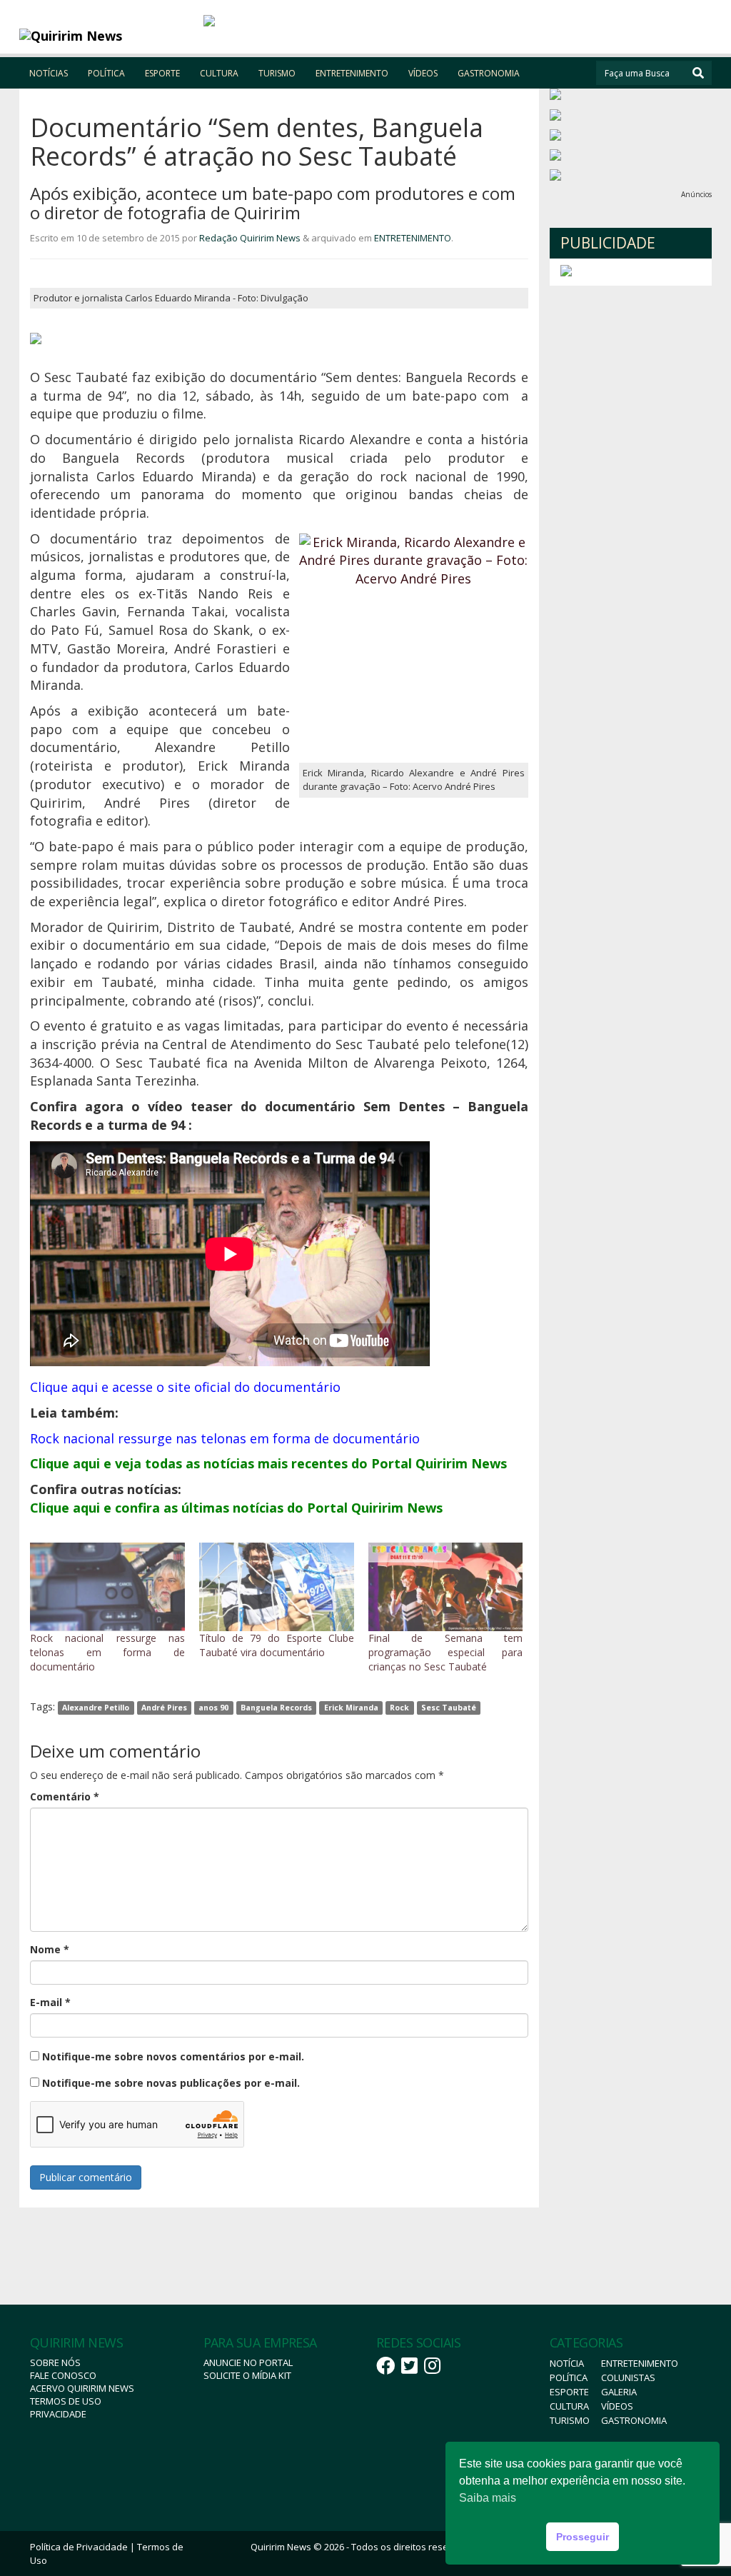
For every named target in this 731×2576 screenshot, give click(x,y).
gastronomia (634, 2420)
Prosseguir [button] (583, 2537)
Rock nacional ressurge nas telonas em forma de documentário (107, 1652)
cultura (569, 2406)
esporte (569, 2392)
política (569, 2377)
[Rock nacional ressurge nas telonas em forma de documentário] (107, 1587)
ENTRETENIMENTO (352, 73)
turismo (570, 2420)
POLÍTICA (106, 73)
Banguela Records (276, 1708)
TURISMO (277, 73)
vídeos (617, 2406)
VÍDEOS (423, 73)
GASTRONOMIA (489, 73)
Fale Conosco (63, 2375)
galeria (619, 2392)
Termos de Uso (66, 2401)
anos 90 (213, 1708)
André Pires (164, 1708)
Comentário (65, 1796)
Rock (399, 1708)
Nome (50, 1949)
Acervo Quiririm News (82, 2388)
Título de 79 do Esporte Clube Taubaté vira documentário (277, 1645)
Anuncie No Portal (248, 2362)
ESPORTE (162, 73)
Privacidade (58, 2414)
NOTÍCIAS (49, 73)
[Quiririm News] (106, 36)
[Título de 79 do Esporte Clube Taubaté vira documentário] (277, 1587)
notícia (567, 2363)
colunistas (628, 2377)
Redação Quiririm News (250, 238)
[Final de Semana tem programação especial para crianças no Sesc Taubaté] (446, 1587)
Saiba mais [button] (488, 2498)
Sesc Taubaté (449, 1708)
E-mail (50, 2002)
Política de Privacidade (79, 2547)
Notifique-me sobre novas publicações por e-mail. (171, 2083)
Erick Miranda (351, 1708)
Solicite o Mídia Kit (247, 2375)
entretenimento (640, 2363)
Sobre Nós (55, 2362)
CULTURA (219, 73)
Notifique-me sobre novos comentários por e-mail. (173, 2056)
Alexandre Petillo (96, 1708)
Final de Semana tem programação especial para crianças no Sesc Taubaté (446, 1652)
